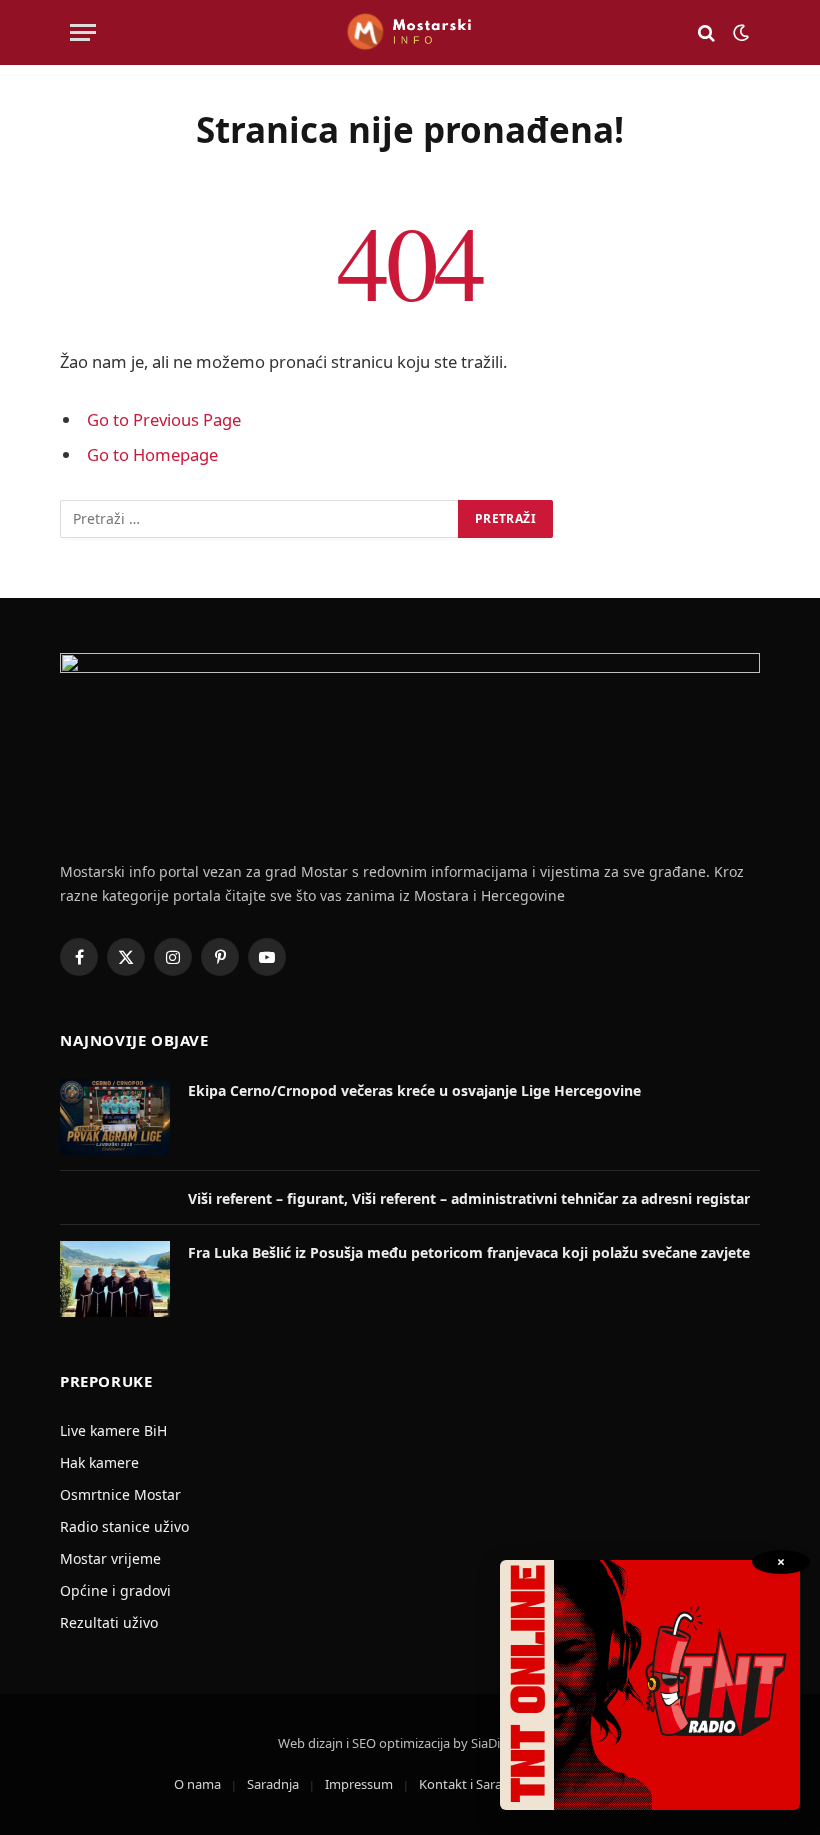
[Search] (706, 32)
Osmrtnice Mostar (120, 1494)
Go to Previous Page (164, 419)
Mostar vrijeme (110, 1558)
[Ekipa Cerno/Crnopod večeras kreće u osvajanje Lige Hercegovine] (115, 1117)
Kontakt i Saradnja (473, 1784)
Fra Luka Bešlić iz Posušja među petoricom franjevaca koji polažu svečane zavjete (469, 1252)
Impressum (359, 1784)
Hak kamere (99, 1462)
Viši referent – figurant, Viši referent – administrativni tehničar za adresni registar (469, 1198)
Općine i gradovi (115, 1590)
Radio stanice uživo (124, 1526)
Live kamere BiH (113, 1430)
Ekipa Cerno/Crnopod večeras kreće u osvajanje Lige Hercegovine (414, 1090)
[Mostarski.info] (410, 32)
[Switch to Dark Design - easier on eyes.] (739, 33)
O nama (197, 1784)
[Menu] (83, 32)
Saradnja (273, 1784)
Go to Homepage (152, 454)
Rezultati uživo (109, 1622)
